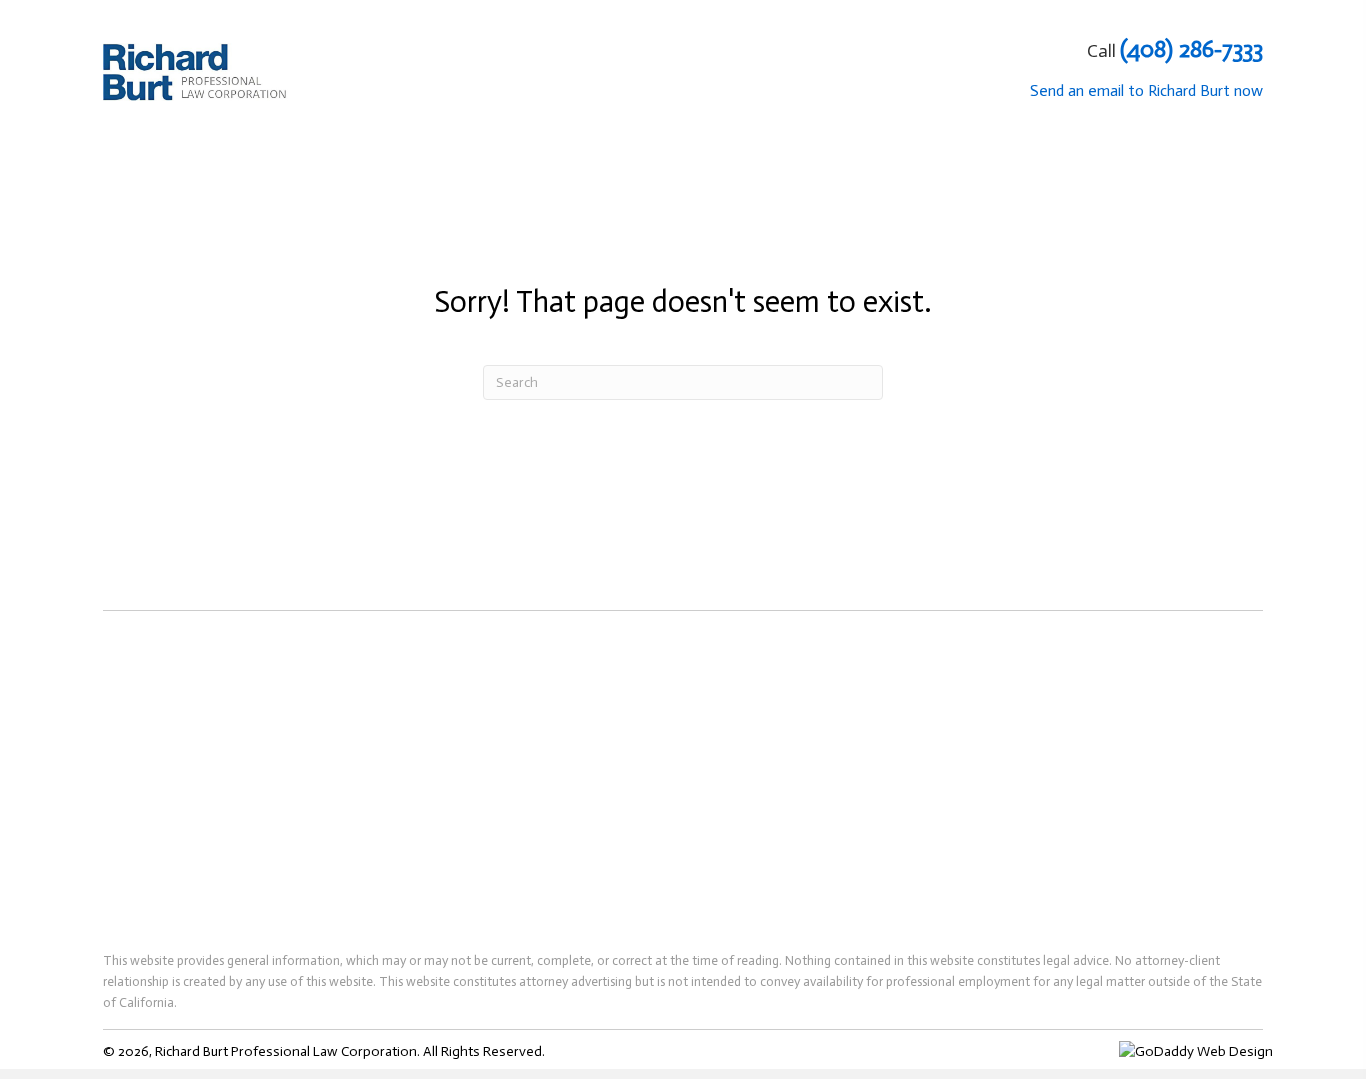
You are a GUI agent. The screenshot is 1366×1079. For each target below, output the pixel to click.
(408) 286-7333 (1191, 48)
